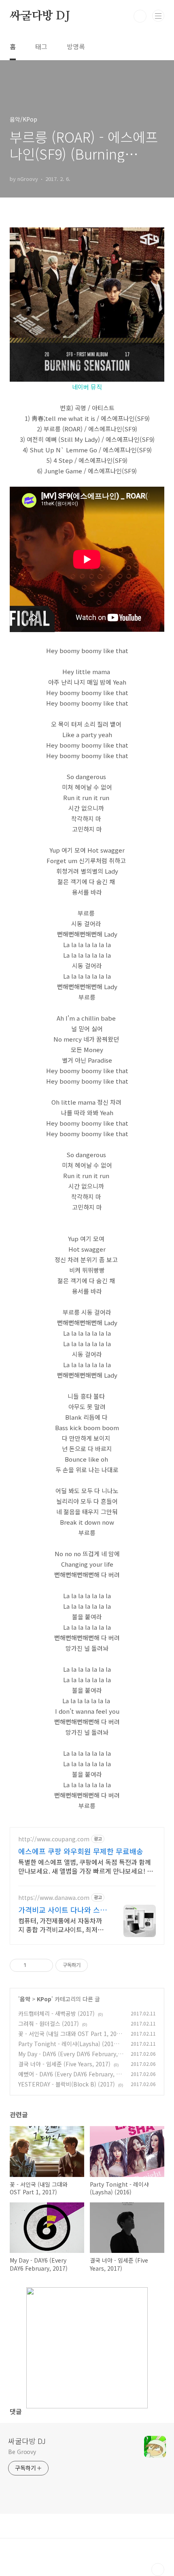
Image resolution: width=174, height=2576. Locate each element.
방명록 (76, 46)
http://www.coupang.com (54, 1839)
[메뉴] (158, 16)
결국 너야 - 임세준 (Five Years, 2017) (64, 2064)
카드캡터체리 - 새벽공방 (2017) (56, 2013)
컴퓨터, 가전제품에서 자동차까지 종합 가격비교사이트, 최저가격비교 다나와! (61, 1925)
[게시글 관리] (44, 1965)
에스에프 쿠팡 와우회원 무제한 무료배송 (81, 1851)
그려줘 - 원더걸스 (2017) (49, 2023)
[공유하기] (34, 1965)
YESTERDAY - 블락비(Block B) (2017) (67, 2084)
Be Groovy (22, 2452)
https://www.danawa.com (54, 1898)
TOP (158, 2570)
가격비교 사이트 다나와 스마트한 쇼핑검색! (63, 1910)
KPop (44, 1999)
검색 (140, 16)
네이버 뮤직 (87, 387)
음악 (25, 1999)
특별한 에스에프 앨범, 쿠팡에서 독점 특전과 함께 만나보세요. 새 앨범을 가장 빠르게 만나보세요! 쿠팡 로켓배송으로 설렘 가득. (86, 1866)
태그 (41, 46)
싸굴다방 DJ (40, 16)
